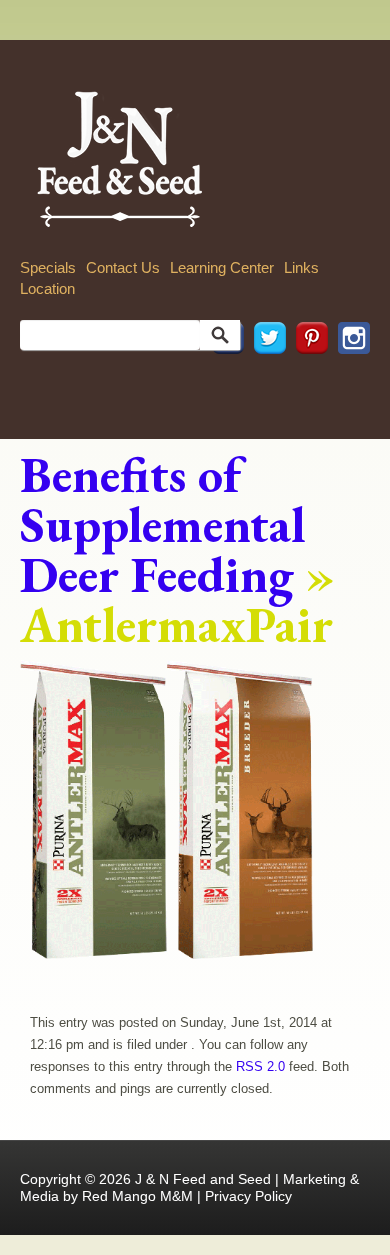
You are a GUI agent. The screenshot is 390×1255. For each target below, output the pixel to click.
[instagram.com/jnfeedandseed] (349, 381)
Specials (48, 267)
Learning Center (222, 267)
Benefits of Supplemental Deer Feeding (163, 524)
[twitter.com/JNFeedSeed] (265, 381)
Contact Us (123, 267)
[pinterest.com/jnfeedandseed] (307, 381)
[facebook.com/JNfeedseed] (223, 381)
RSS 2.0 (260, 1066)
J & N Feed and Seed (203, 1179)
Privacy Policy (248, 1196)
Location (47, 288)
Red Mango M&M (137, 1196)
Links (301, 267)
